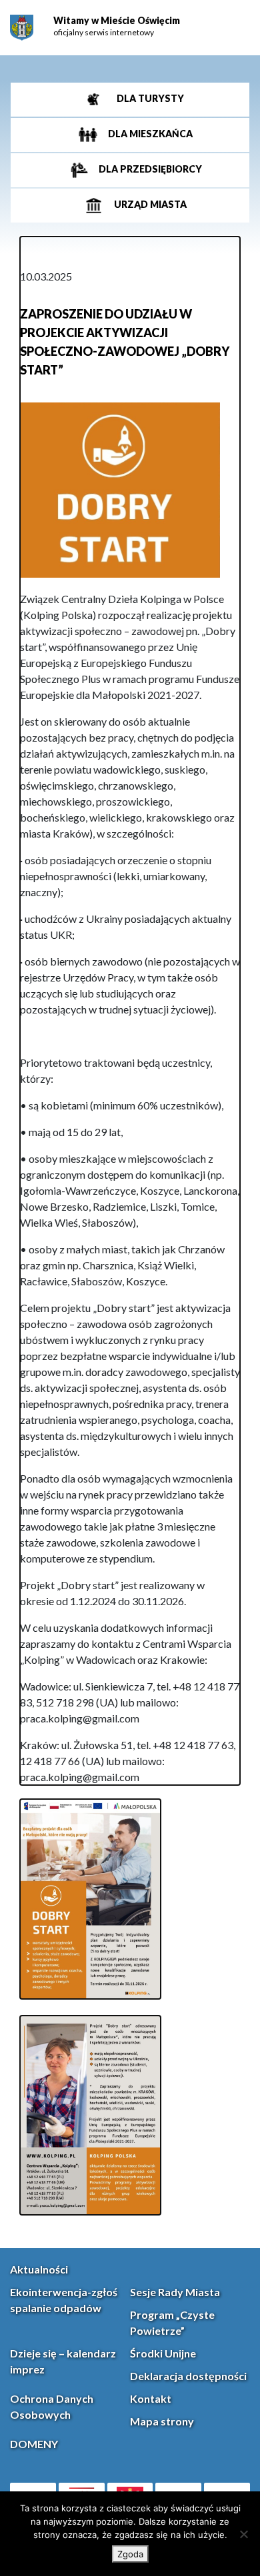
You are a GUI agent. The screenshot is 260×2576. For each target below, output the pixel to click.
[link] (22, 28)
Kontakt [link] (151, 2398)
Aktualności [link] (39, 2269)
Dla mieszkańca (149, 134)
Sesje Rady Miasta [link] (175, 2292)
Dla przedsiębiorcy (149, 170)
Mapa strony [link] (162, 2421)
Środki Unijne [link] (163, 2353)
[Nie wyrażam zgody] (243, 2534)
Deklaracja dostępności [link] (188, 2376)
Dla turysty (149, 99)
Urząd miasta (149, 205)
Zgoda (130, 2554)
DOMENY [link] (34, 2444)
